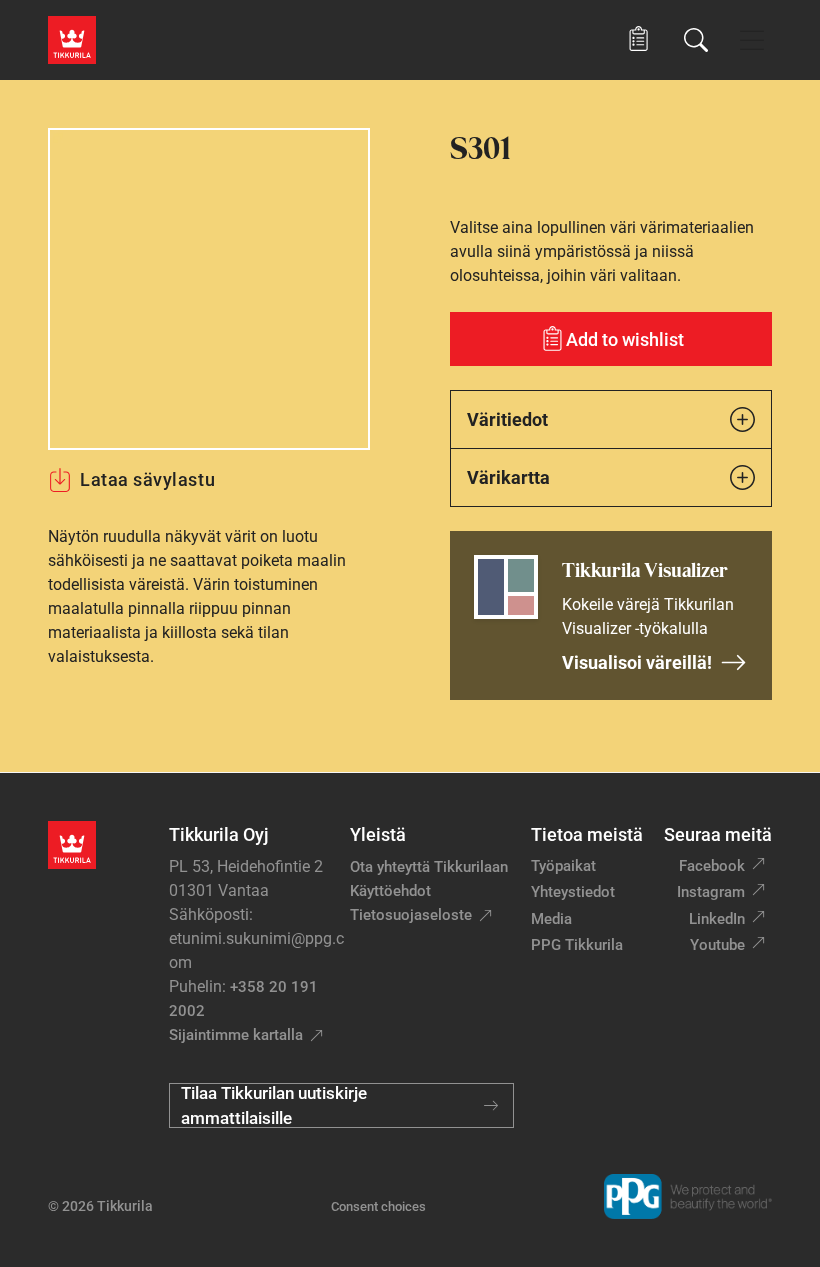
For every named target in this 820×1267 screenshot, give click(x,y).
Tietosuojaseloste (411, 915)
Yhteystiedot (573, 892)
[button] (638, 39)
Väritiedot (507, 419)
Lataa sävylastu (147, 479)
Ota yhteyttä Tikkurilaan (429, 867)
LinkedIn (717, 919)
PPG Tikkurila (577, 945)
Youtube (717, 945)
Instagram (711, 892)
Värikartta (508, 477)
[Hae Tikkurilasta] (696, 40)
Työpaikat (563, 866)
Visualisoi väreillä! (637, 662)
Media (551, 919)
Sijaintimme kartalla (236, 1035)
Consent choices (378, 1206)
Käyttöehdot (390, 891)
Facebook (712, 866)
